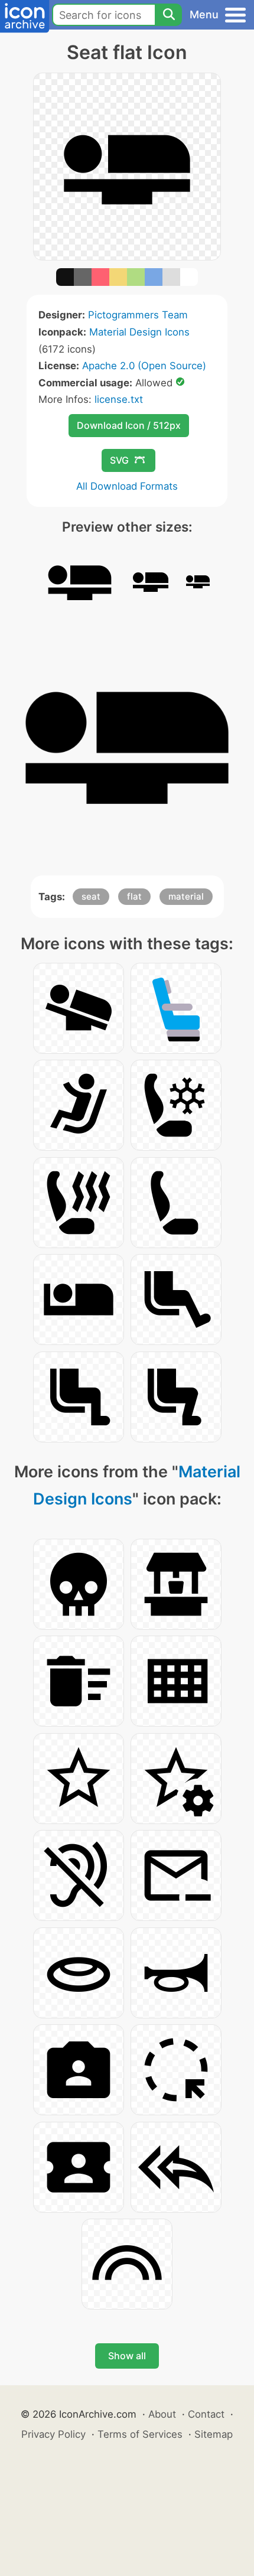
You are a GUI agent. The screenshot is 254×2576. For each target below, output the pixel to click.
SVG (119, 460)
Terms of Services (140, 2434)
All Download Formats (127, 486)
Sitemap (214, 2434)
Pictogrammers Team (138, 315)
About (162, 2414)
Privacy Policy (53, 2434)
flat (134, 896)
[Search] (168, 15)
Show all (127, 2356)
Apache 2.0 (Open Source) (144, 366)
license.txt (119, 399)
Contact (206, 2414)
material (186, 896)
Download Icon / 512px (129, 425)
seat (91, 896)
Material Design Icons (139, 332)
